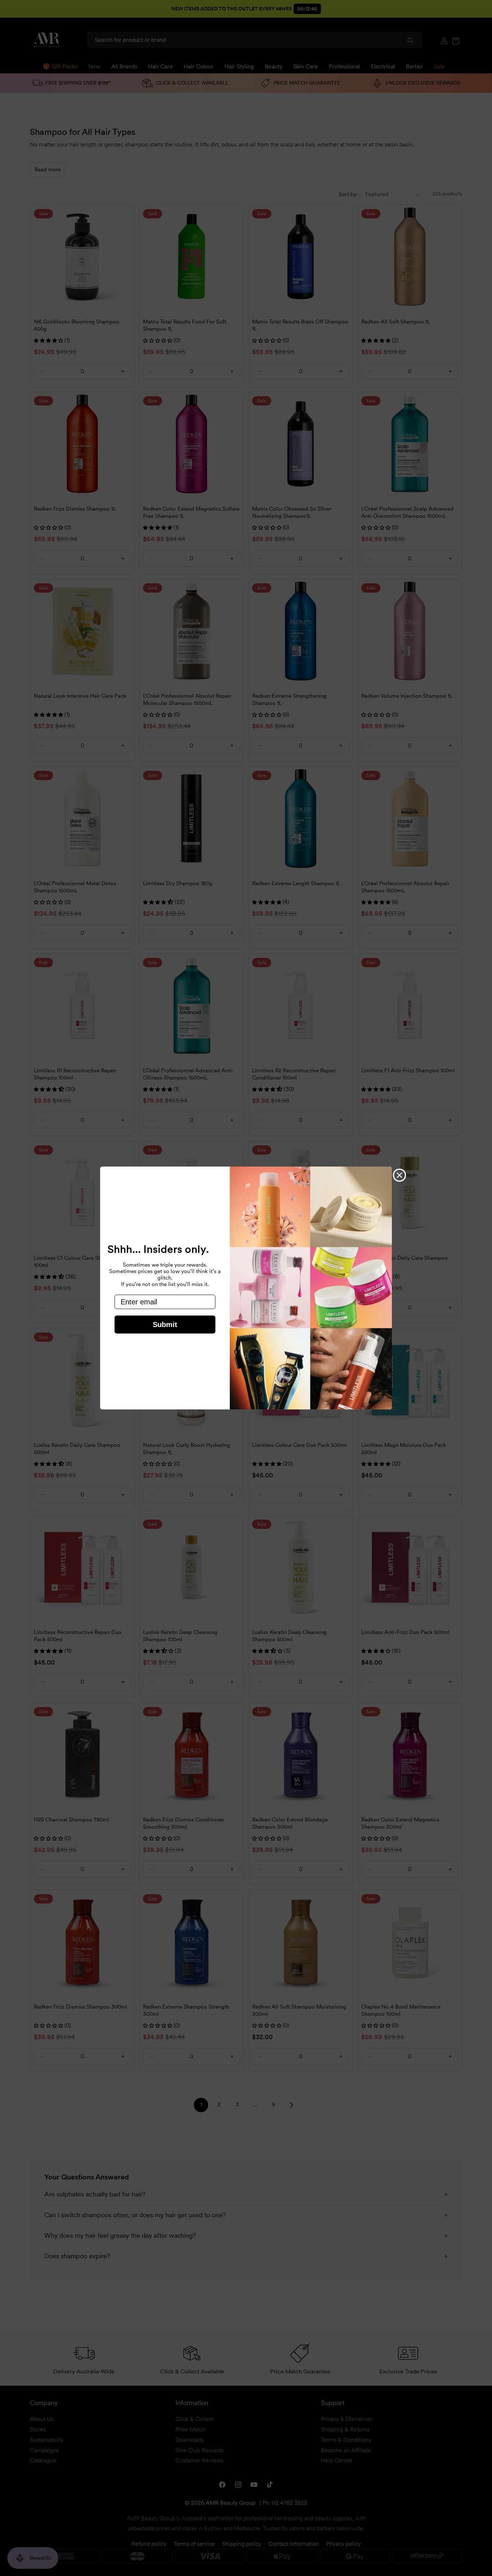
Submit (165, 1325)
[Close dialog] (399, 1175)
